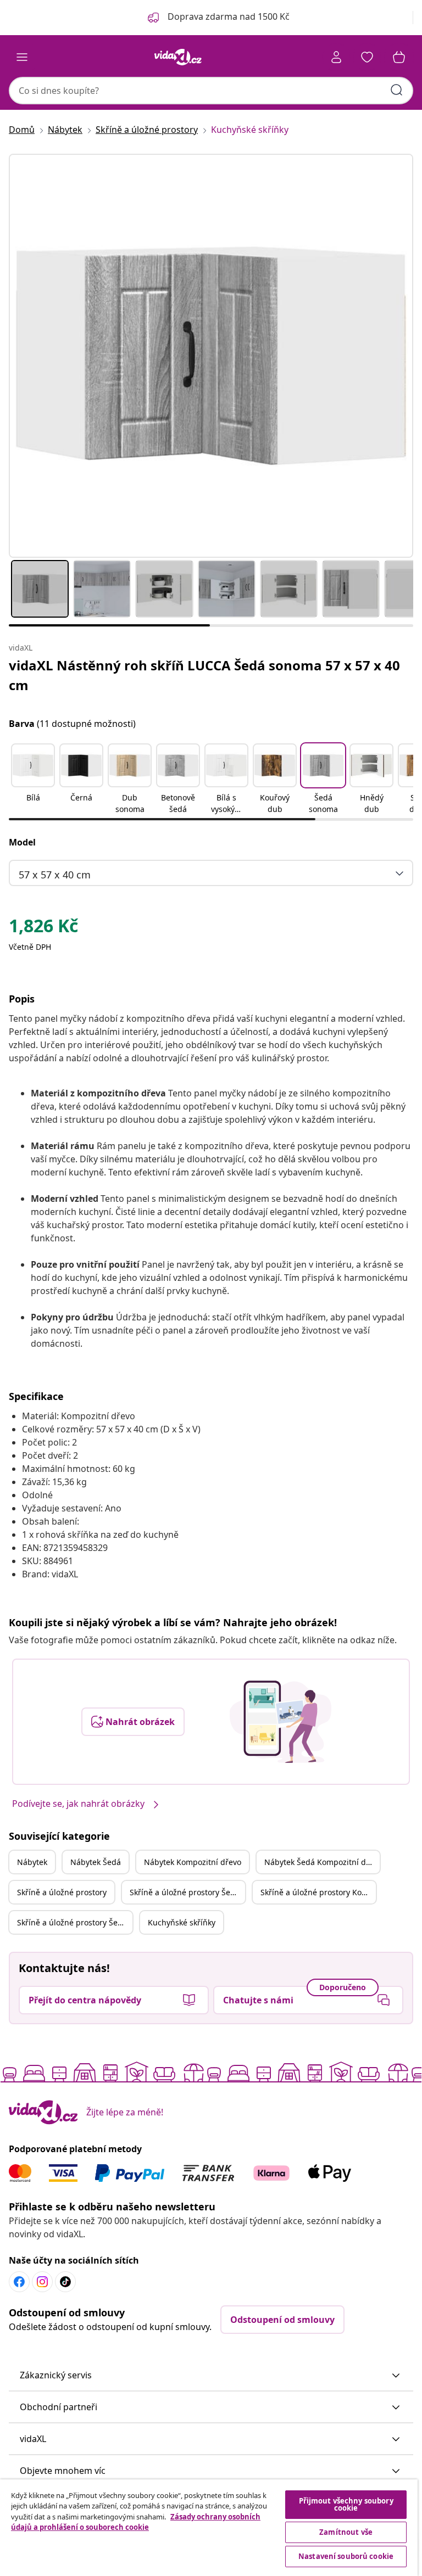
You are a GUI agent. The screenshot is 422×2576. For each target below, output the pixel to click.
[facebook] (19, 2282)
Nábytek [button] (32, 1862)
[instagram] (42, 2282)
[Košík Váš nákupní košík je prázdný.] (399, 57)
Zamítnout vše (346, 2532)
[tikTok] (65, 2282)
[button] (33, 780)
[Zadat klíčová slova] (397, 90)
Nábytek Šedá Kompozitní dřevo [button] (322, 1862)
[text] (43, 928)
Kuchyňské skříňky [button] (182, 1922)
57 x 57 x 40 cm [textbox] (55, 875)
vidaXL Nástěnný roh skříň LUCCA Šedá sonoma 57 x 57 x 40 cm (204, 675)
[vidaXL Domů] (178, 57)
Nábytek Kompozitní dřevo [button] (193, 1862)
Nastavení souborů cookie (346, 2556)
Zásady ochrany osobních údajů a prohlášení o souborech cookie (136, 2522)
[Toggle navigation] (22, 57)
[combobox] (211, 91)
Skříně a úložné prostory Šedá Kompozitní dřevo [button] (75, 1922)
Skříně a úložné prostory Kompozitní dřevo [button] (318, 1892)
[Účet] (336, 57)
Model (22, 842)
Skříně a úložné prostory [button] (62, 1892)
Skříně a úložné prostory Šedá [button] (185, 1892)
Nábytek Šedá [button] (96, 1862)
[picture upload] (281, 1722)
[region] (209, 2528)
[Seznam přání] (367, 57)
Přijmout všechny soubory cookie (346, 2504)
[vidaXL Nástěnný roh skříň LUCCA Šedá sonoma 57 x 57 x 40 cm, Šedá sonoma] (211, 356)
